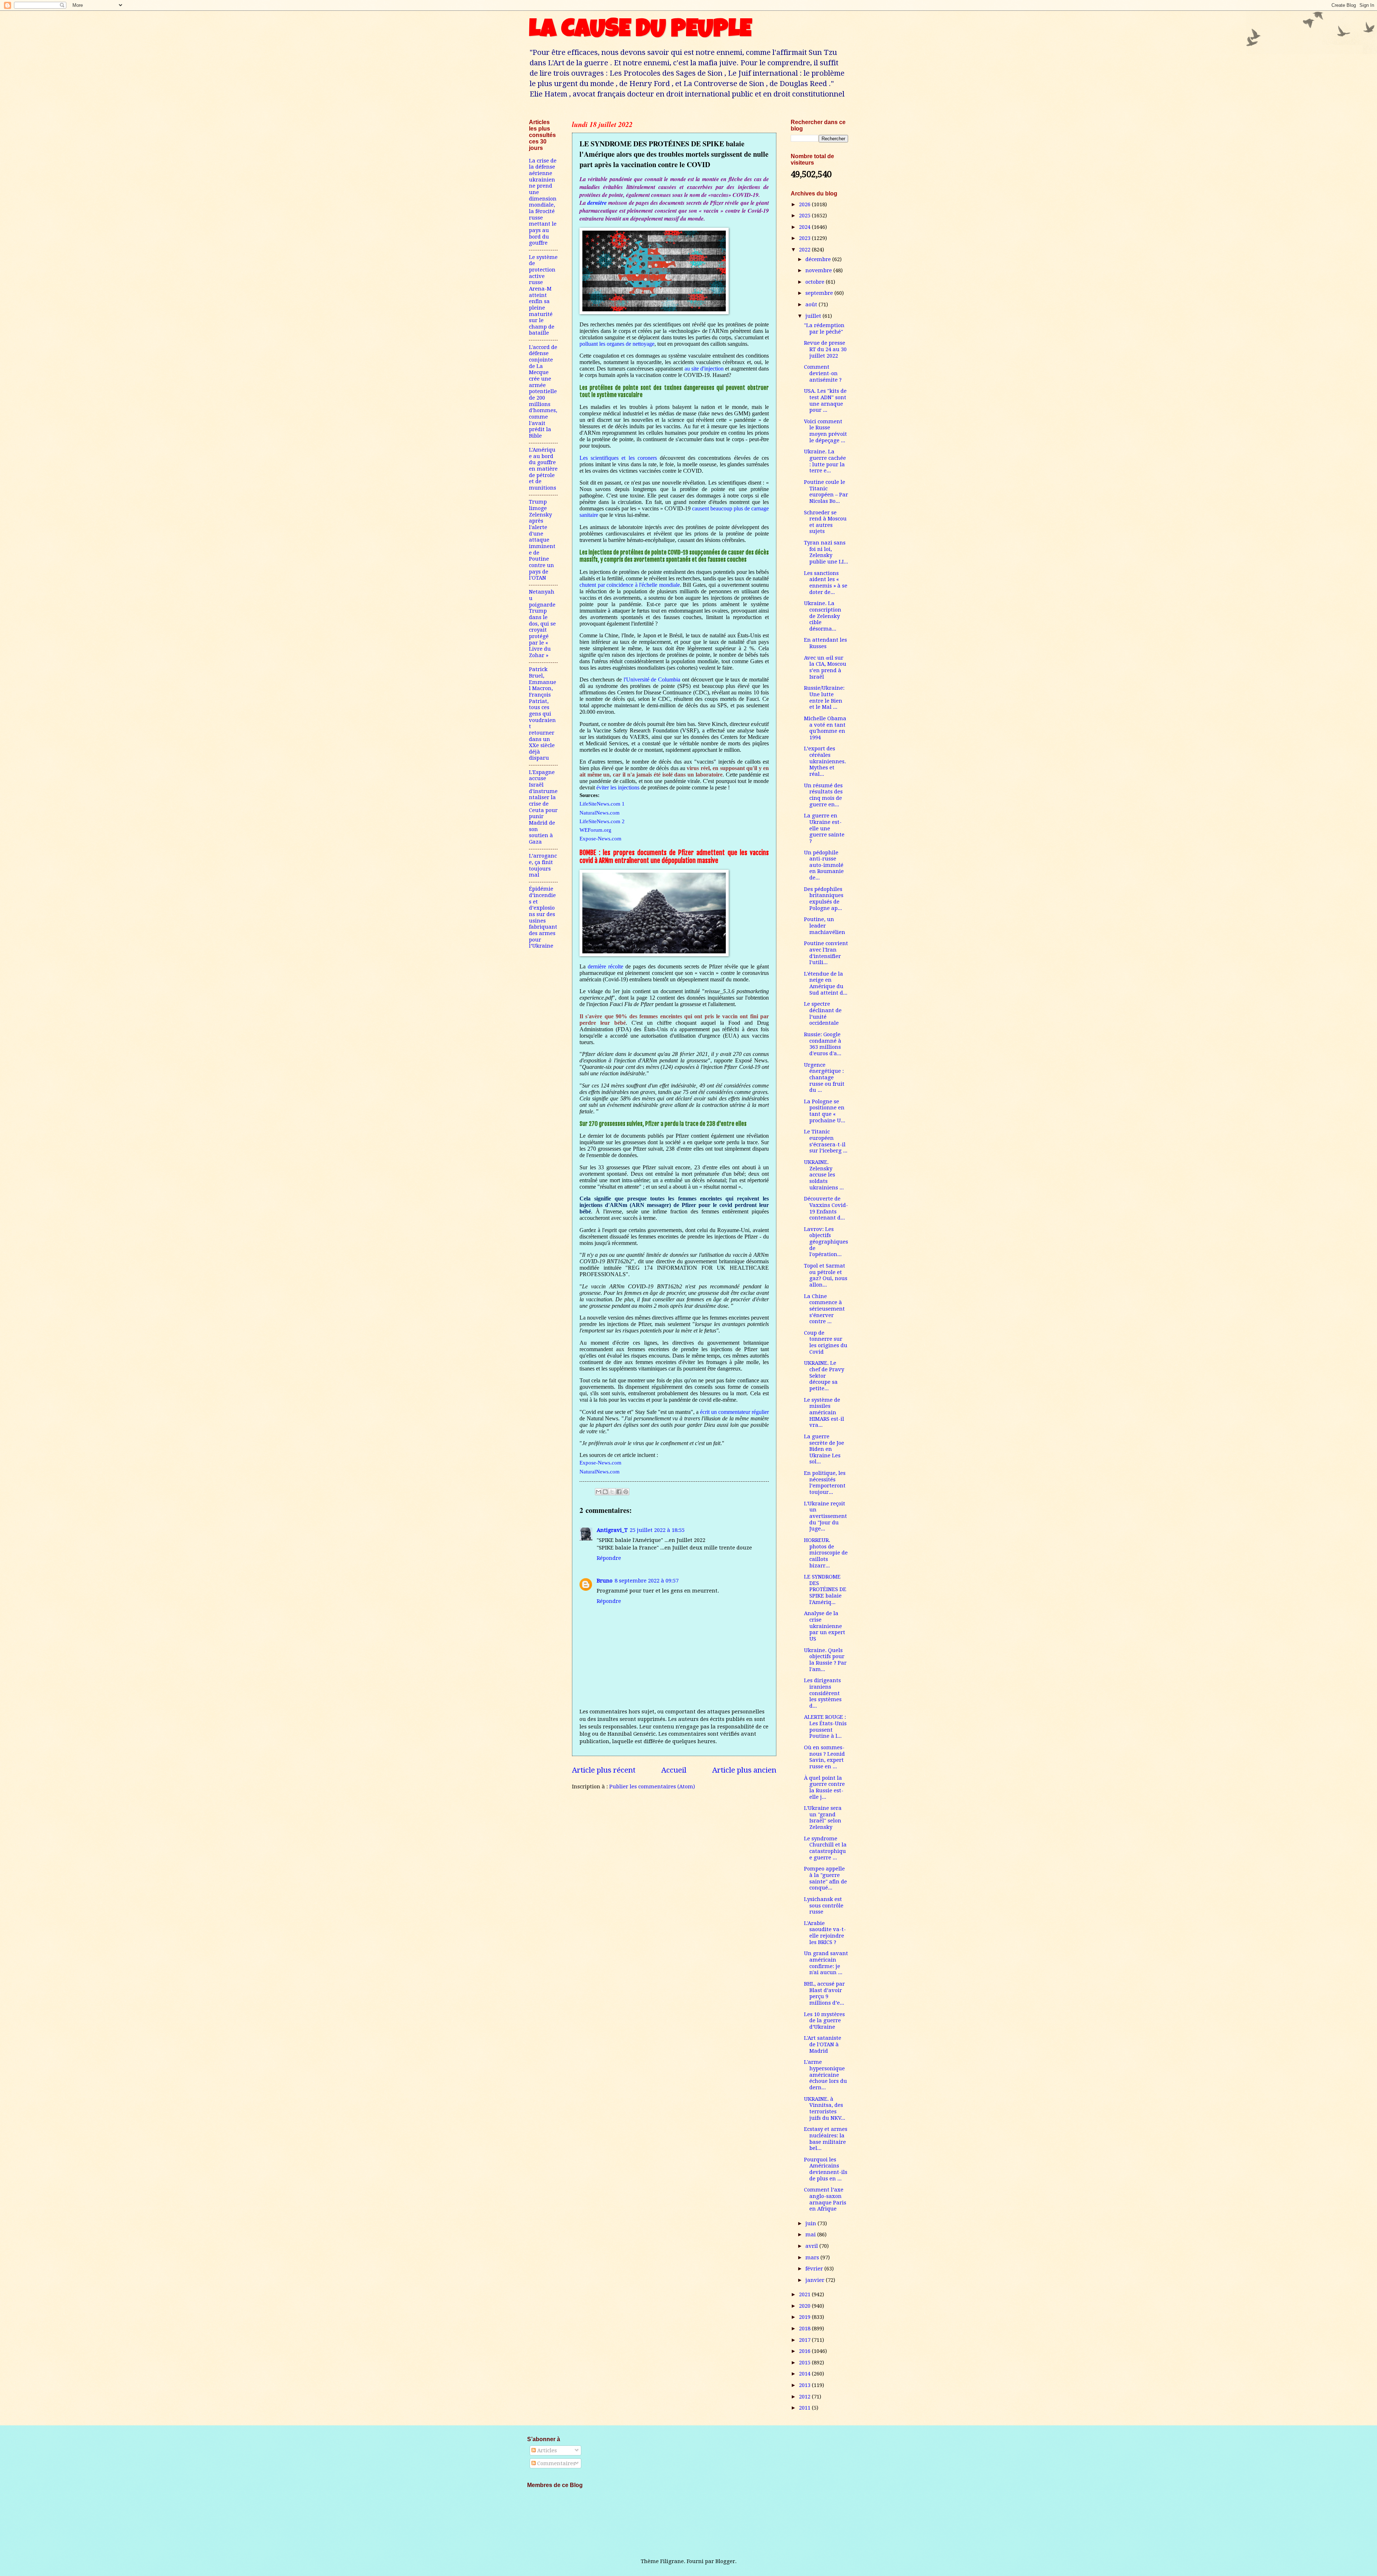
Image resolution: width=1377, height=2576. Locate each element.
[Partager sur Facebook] (619, 1492)
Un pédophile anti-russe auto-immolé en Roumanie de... (824, 865)
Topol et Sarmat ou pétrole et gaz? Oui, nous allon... (826, 1275)
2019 (805, 2317)
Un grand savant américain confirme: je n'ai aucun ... (826, 1963)
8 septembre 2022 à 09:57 (647, 1581)
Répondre (609, 1558)
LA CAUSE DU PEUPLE (640, 31)
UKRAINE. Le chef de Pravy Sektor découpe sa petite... (824, 1376)
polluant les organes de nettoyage (617, 344)
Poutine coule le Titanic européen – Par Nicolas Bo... (826, 492)
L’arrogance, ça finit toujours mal (543, 865)
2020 (805, 2306)
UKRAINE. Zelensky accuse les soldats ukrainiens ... (824, 1175)
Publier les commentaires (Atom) (652, 1787)
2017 (805, 2340)
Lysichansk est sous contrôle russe (824, 1905)
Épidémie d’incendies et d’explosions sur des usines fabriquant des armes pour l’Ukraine (543, 917)
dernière (598, 203)
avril (812, 2246)
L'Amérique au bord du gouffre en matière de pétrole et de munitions (543, 469)
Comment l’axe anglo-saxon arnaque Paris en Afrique (825, 2199)
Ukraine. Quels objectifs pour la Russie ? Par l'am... (825, 1660)
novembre (819, 270)
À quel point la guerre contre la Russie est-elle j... (824, 1787)
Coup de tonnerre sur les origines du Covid (826, 1342)
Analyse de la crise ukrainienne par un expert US (825, 1626)
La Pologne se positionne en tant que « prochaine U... (825, 1111)
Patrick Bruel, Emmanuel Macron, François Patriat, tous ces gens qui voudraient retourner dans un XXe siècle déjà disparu (543, 714)
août (812, 305)
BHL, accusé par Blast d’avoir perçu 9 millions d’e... (824, 1993)
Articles (546, 2450)
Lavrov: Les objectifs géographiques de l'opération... (826, 1242)
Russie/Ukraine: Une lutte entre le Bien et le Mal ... (824, 697)
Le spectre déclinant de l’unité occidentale (823, 1013)
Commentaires (556, 2463)
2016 (805, 2351)
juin (811, 2223)
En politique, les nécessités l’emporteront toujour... (825, 1483)
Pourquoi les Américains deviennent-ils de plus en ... (826, 2169)
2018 (805, 2329)
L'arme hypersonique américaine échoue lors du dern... (825, 2075)
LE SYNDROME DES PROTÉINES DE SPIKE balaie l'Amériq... (825, 1589)
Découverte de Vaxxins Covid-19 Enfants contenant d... (826, 1208)
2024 (805, 227)
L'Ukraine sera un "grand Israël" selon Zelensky (823, 1818)
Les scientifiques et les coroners (618, 458)
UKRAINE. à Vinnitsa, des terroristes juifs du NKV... (825, 2108)
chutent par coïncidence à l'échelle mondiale (630, 585)
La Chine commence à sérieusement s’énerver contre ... (824, 1309)
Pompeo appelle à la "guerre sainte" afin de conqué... (825, 1878)
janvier (816, 2280)
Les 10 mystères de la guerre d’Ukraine (824, 2021)
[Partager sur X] (612, 1492)
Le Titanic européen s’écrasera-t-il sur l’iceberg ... (826, 1141)
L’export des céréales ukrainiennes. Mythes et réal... (825, 761)
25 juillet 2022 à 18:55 (657, 1530)
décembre (819, 259)
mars (813, 2257)
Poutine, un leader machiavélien (825, 926)
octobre (816, 282)
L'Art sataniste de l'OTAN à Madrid (823, 2044)
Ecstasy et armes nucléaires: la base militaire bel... (826, 2139)
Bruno (605, 1581)
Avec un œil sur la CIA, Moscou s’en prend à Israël (825, 667)
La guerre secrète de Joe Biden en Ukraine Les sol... (824, 1449)
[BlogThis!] (605, 1492)
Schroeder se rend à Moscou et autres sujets (825, 522)
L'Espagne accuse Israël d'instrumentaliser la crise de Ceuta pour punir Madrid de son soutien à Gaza (543, 807)
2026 (805, 204)
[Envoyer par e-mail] (598, 1492)
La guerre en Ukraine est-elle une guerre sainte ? (824, 828)
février (815, 2269)
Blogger (725, 2561)
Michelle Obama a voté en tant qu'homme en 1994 (825, 728)
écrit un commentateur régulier (734, 1412)
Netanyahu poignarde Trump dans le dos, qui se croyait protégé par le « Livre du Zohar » (542, 624)
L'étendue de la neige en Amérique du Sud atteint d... (826, 983)
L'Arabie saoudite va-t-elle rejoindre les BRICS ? (825, 1933)
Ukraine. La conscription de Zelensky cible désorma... (823, 616)
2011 (805, 2408)
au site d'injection (704, 369)
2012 (805, 2397)
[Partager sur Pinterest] (626, 1492)
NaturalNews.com (600, 1471)
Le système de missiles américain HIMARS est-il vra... (824, 1413)
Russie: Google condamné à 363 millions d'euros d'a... (823, 1044)
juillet (814, 316)
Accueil (674, 1770)
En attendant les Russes (825, 643)
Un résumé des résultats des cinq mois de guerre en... (823, 795)
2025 (805, 216)
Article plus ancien (744, 1770)
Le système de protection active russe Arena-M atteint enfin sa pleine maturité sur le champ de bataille (543, 295)
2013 (805, 2385)
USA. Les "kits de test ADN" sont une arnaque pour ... (825, 400)
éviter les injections (618, 787)
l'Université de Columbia (652, 680)
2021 (805, 2294)
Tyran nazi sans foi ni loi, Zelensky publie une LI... (826, 552)
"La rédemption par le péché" (824, 329)
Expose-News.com (600, 1462)
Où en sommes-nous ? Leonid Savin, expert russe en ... (824, 1757)
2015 (805, 2363)
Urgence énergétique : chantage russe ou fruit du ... (824, 1078)
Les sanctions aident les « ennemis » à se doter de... (826, 583)
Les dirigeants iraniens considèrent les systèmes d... (823, 1693)
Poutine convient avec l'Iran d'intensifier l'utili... (826, 953)
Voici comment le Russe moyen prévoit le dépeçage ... (825, 431)
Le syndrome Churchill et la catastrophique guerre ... (825, 1848)
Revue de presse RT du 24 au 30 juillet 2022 (825, 349)
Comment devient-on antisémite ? (823, 373)
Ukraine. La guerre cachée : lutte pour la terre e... (825, 461)
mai (811, 2235)
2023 (805, 238)
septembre (820, 293)
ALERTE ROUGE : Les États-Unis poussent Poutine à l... (825, 1726)
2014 (805, 2374)
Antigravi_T (612, 1530)
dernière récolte (605, 966)
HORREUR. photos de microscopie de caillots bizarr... (826, 1553)
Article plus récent (604, 1770)
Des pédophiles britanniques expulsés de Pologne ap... (824, 899)
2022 (805, 250)
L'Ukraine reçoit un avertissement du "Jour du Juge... (825, 1516)
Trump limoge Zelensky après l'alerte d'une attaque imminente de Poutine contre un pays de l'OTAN (542, 540)
